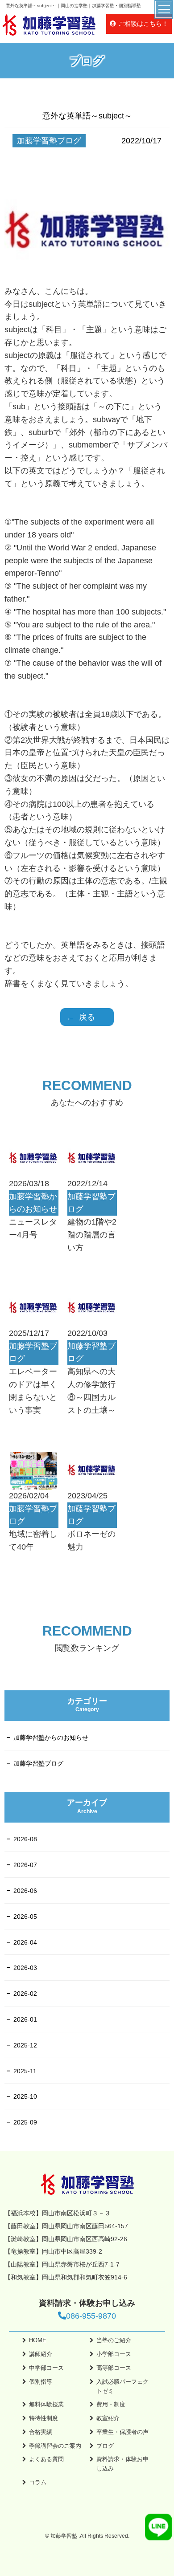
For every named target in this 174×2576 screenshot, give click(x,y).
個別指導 (41, 2382)
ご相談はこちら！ (143, 24)
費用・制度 (111, 2404)
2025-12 (25, 2045)
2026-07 (25, 1865)
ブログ (105, 2446)
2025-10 (25, 2096)
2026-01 (25, 2019)
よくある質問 (46, 2459)
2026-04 (25, 1942)
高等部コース (114, 2368)
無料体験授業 (46, 2404)
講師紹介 (41, 2354)
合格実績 (41, 2432)
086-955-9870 (91, 2316)
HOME (38, 2340)
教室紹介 (108, 2418)
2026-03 (25, 1968)
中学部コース (46, 2368)
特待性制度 (43, 2418)
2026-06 (25, 1891)
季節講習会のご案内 (55, 2446)
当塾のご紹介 (114, 2340)
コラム (38, 2482)
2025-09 (25, 2122)
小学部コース (114, 2354)
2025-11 (25, 2071)
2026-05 (25, 1917)
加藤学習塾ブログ (38, 1763)
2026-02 (25, 1994)
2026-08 (25, 1839)
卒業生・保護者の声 (122, 2432)
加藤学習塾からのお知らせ (51, 1738)
